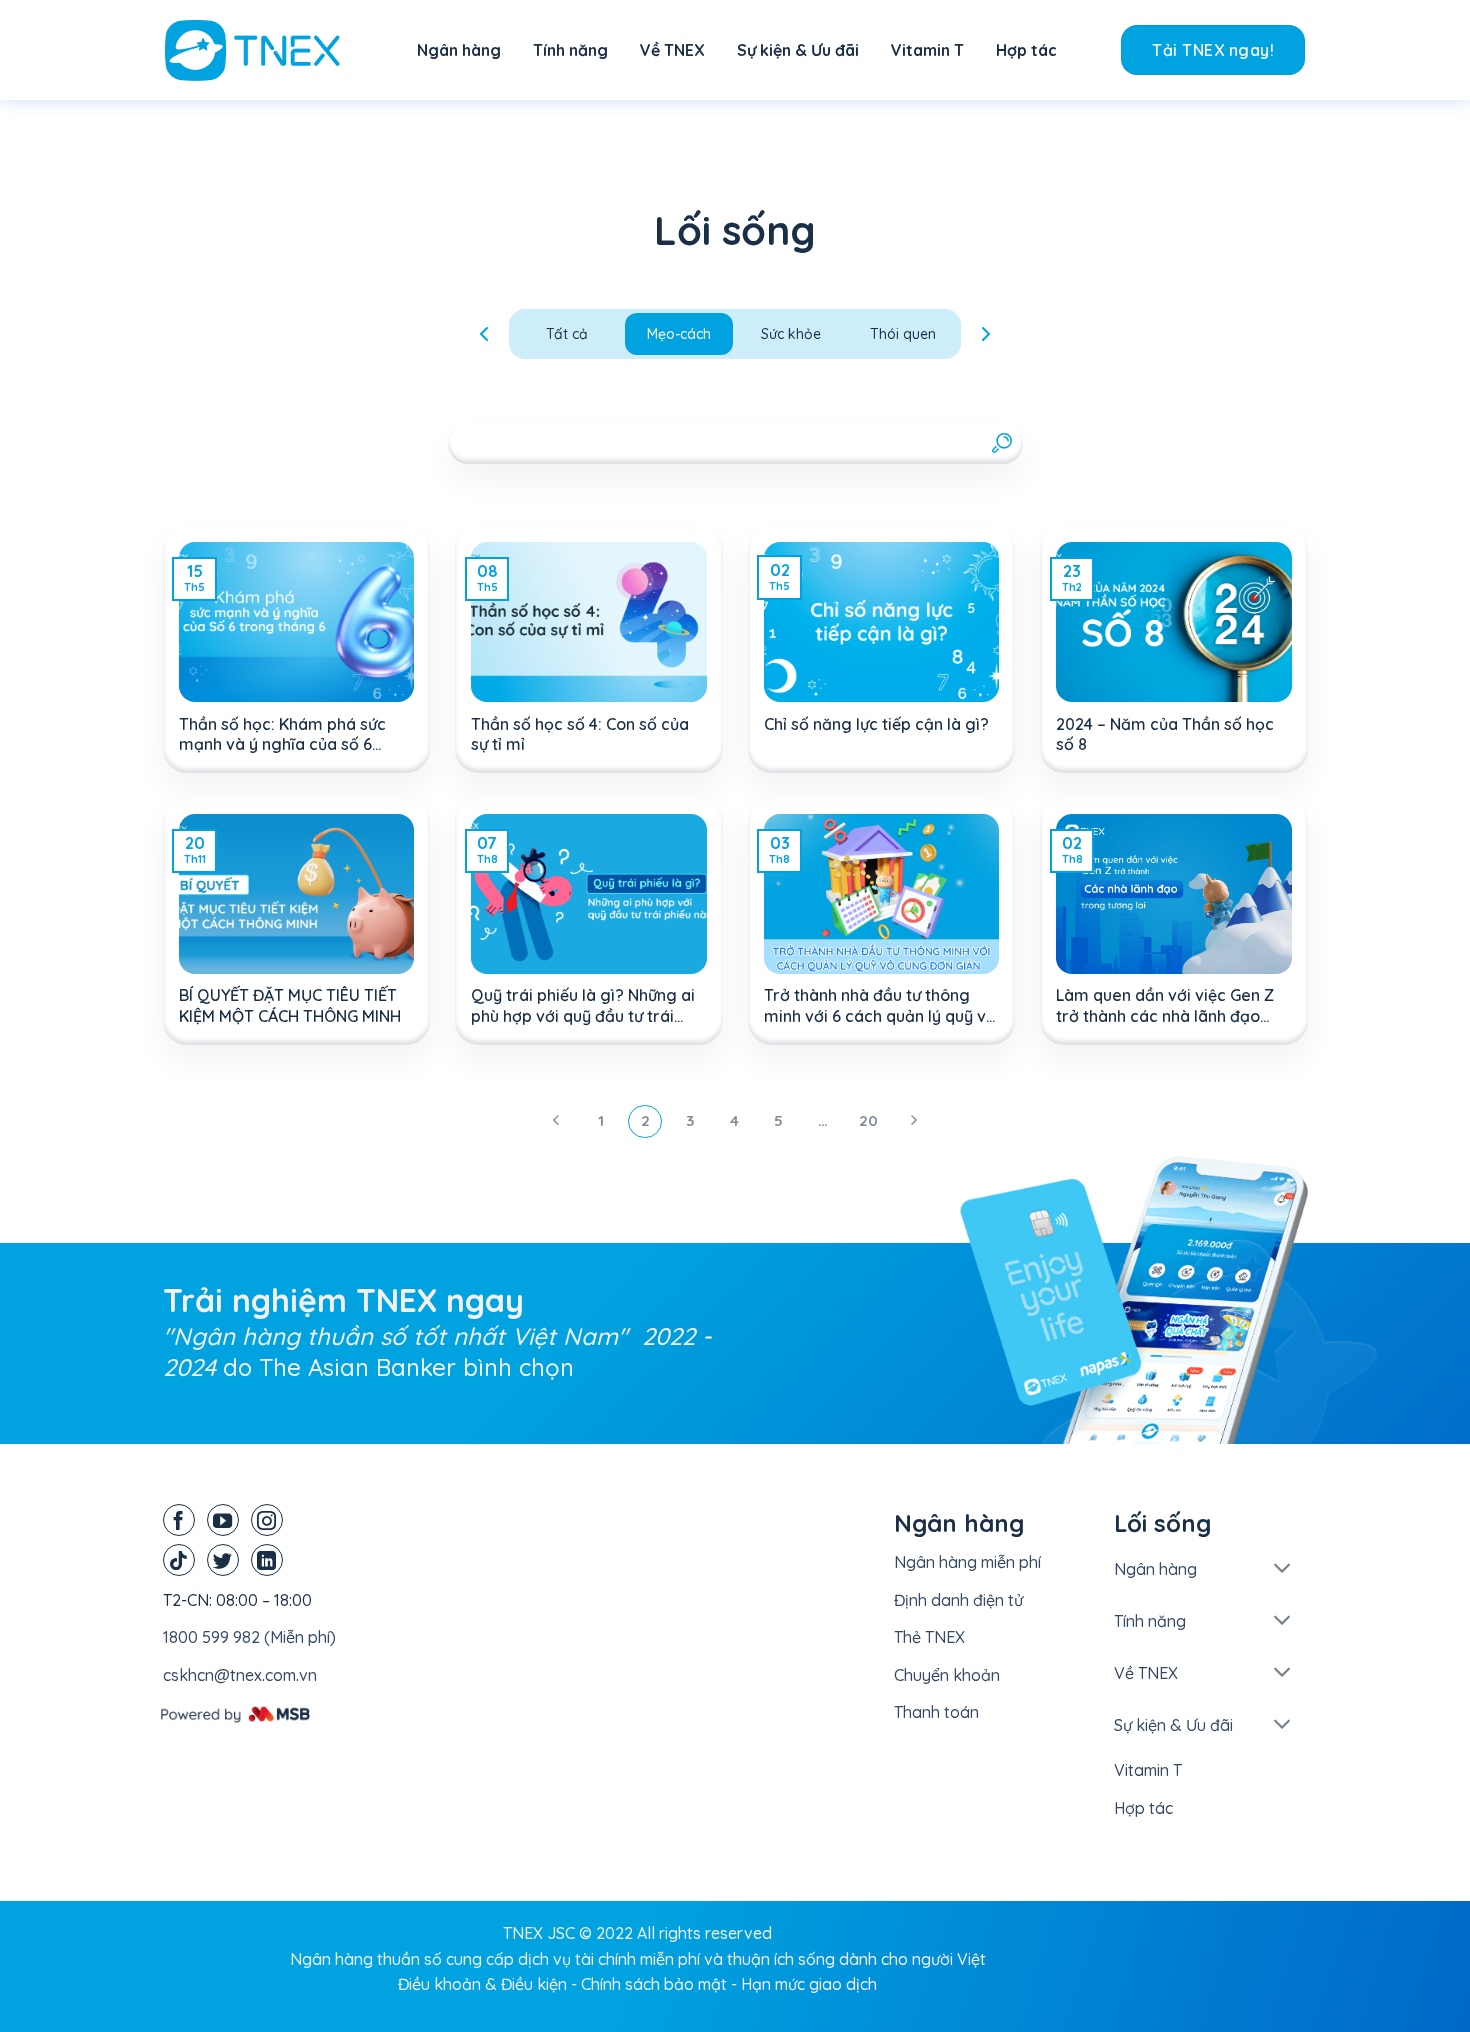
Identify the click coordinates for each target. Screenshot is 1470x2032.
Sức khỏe (791, 334)
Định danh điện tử (958, 1600)
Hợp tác (1026, 50)
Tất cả (567, 334)
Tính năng (570, 50)
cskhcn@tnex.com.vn (240, 1675)
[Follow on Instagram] (267, 1520)
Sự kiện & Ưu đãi (798, 50)
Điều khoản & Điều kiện (482, 1984)
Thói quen (903, 334)
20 (868, 1120)
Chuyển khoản (947, 1675)
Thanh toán (936, 1712)
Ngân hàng (459, 50)
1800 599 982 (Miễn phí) (249, 1637)
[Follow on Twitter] (223, 1560)
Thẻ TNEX (929, 1637)
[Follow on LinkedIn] (267, 1560)
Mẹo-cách (679, 334)
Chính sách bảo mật (654, 1984)
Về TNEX (672, 50)
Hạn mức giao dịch (809, 1984)
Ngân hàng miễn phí (967, 1562)
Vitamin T (927, 50)
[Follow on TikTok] (179, 1560)
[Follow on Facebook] (179, 1520)
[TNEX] (265, 50)
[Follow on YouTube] (223, 1520)
